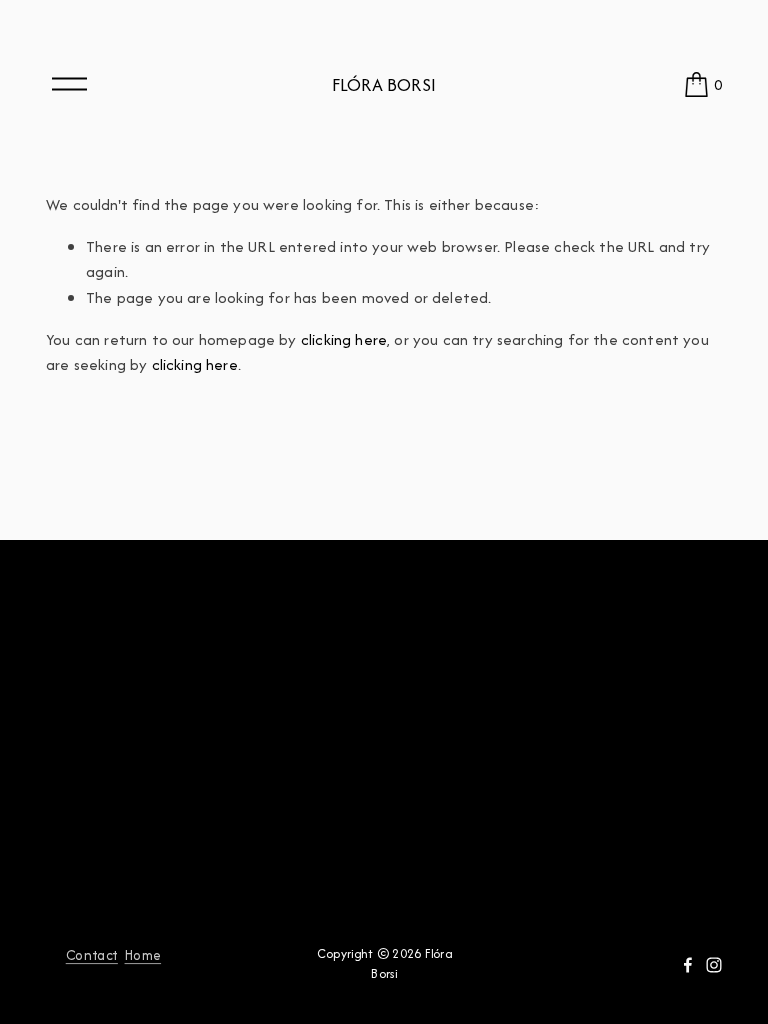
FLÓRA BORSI (384, 84)
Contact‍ (92, 955)
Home (143, 955)
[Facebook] (688, 965)
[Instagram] (714, 965)
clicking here (344, 339)
